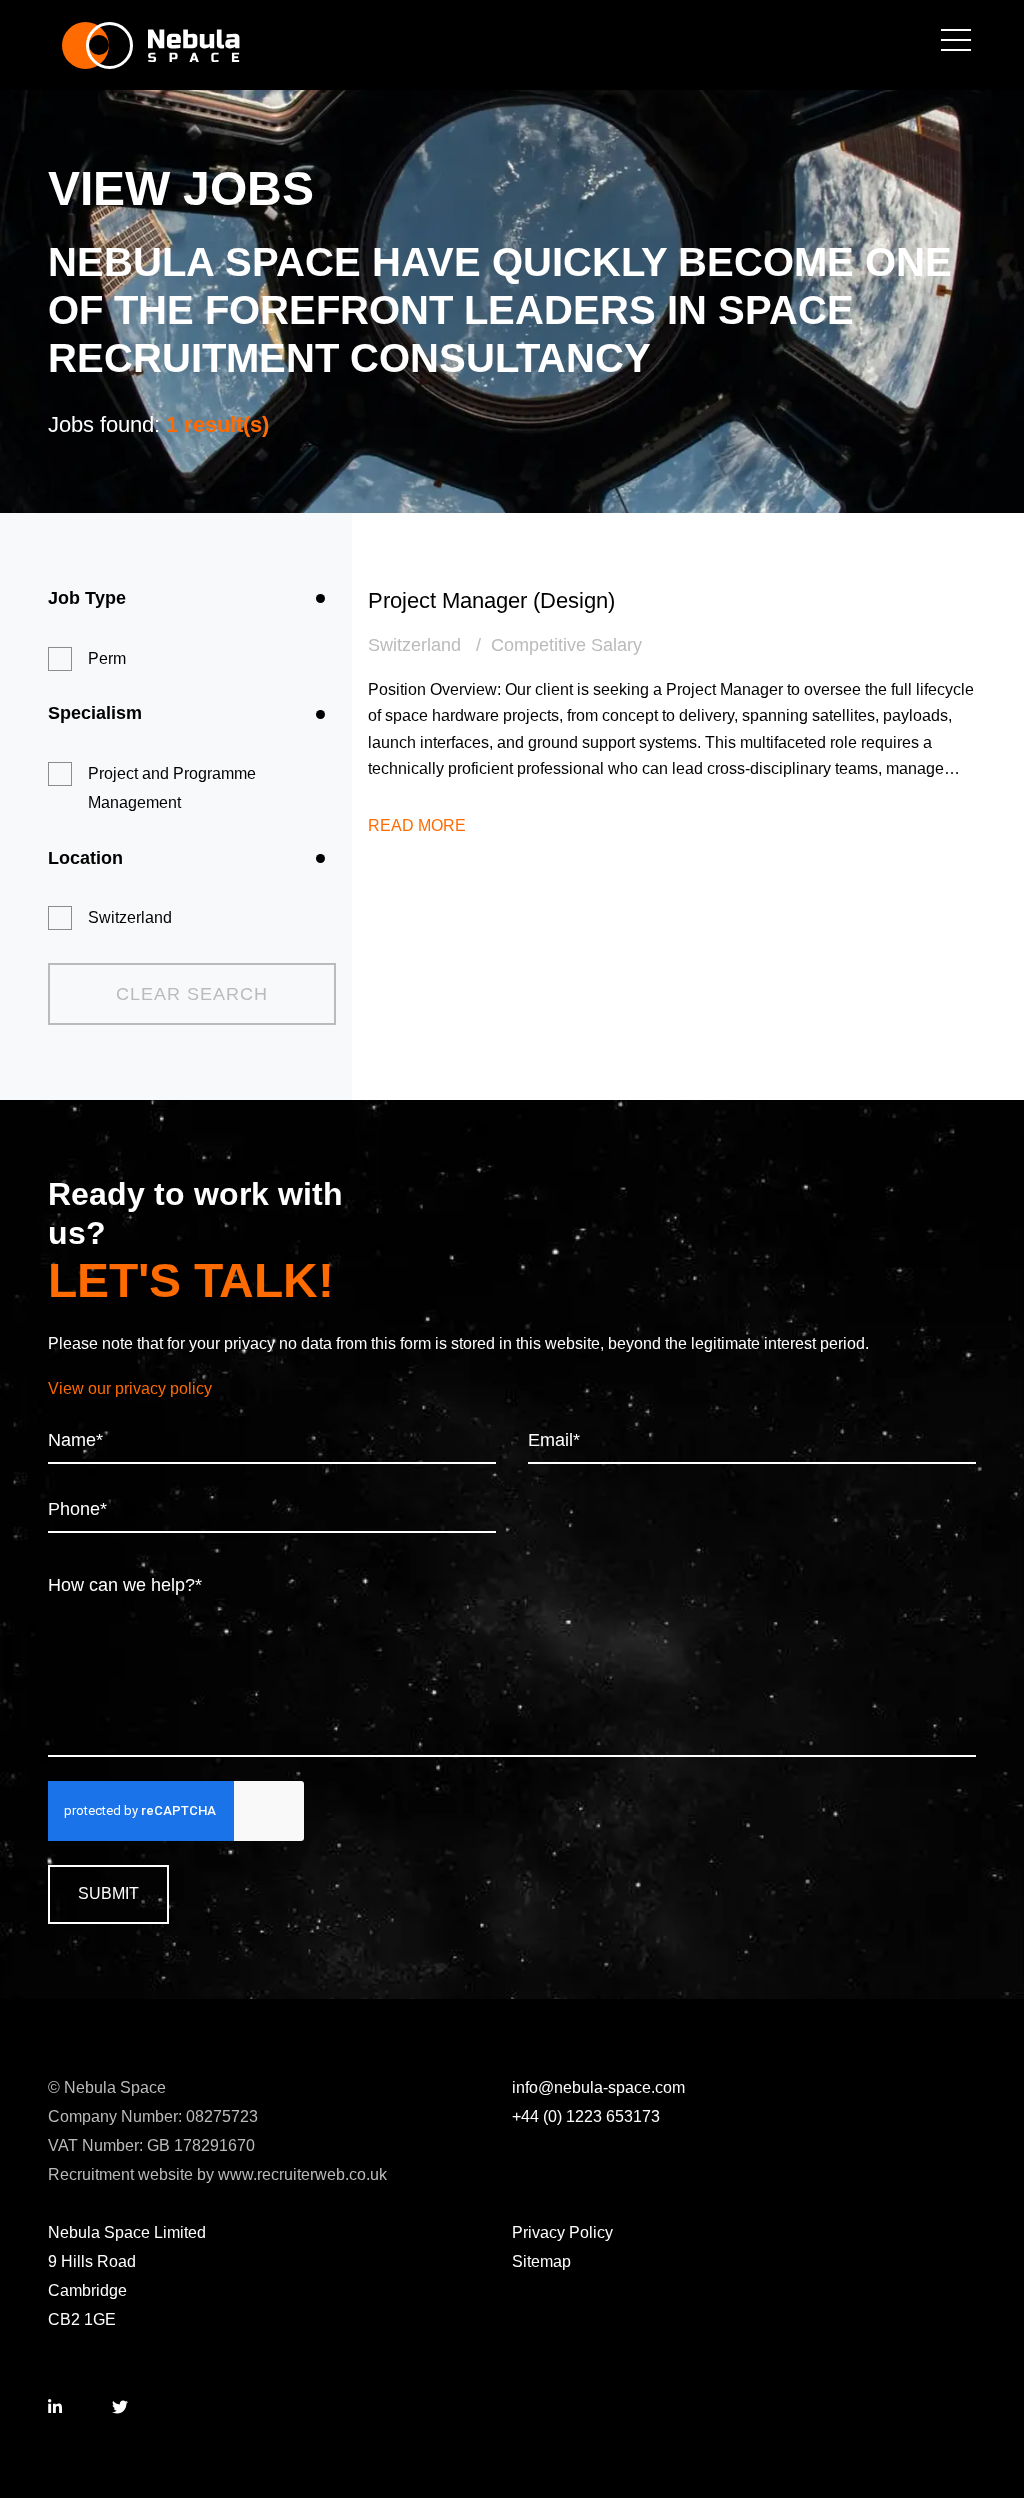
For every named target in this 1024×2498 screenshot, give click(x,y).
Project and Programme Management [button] (172, 788)
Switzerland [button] (130, 917)
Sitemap (541, 2261)
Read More (417, 825)
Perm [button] (107, 658)
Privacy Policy (562, 2232)
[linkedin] (55, 2408)
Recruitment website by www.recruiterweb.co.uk (217, 2174)
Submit (108, 1893)
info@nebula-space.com (598, 2087)
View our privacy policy (130, 1388)
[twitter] (120, 2408)
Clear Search (192, 994)
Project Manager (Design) (491, 600)
